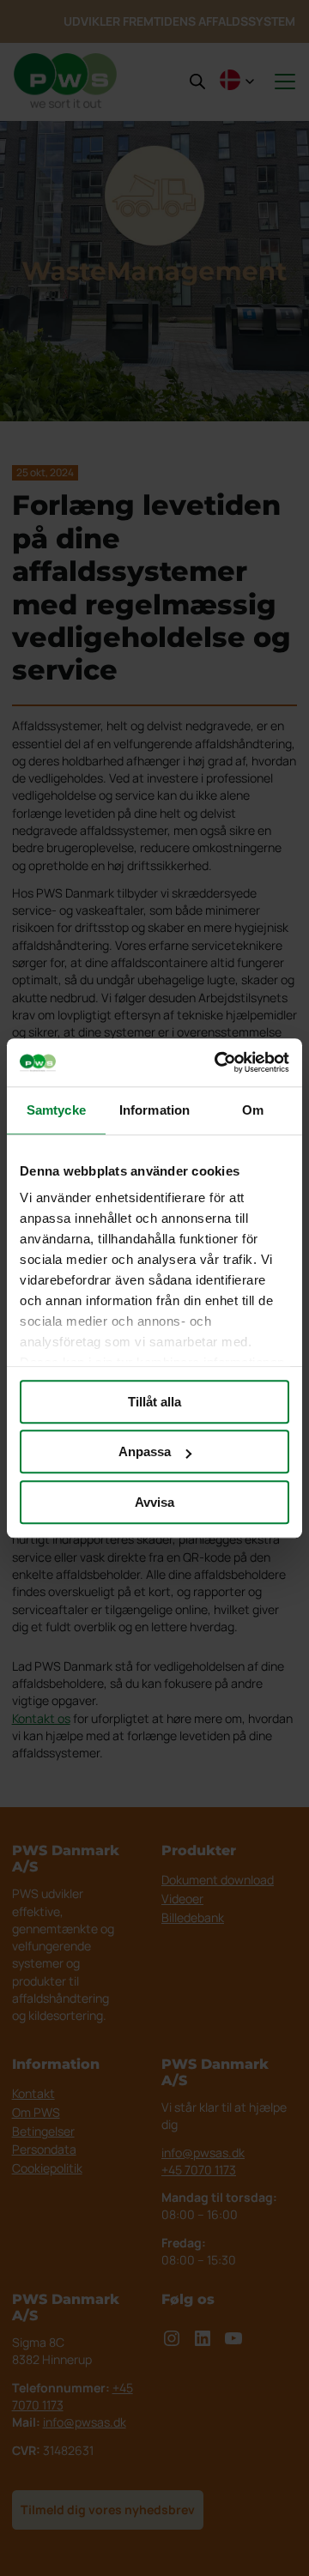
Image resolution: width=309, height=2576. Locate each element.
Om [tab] (253, 1110)
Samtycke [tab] (56, 1110)
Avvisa (154, 1502)
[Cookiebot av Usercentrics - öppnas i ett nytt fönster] (218, 1062)
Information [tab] (154, 1110)
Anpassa (145, 1451)
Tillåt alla (154, 1402)
